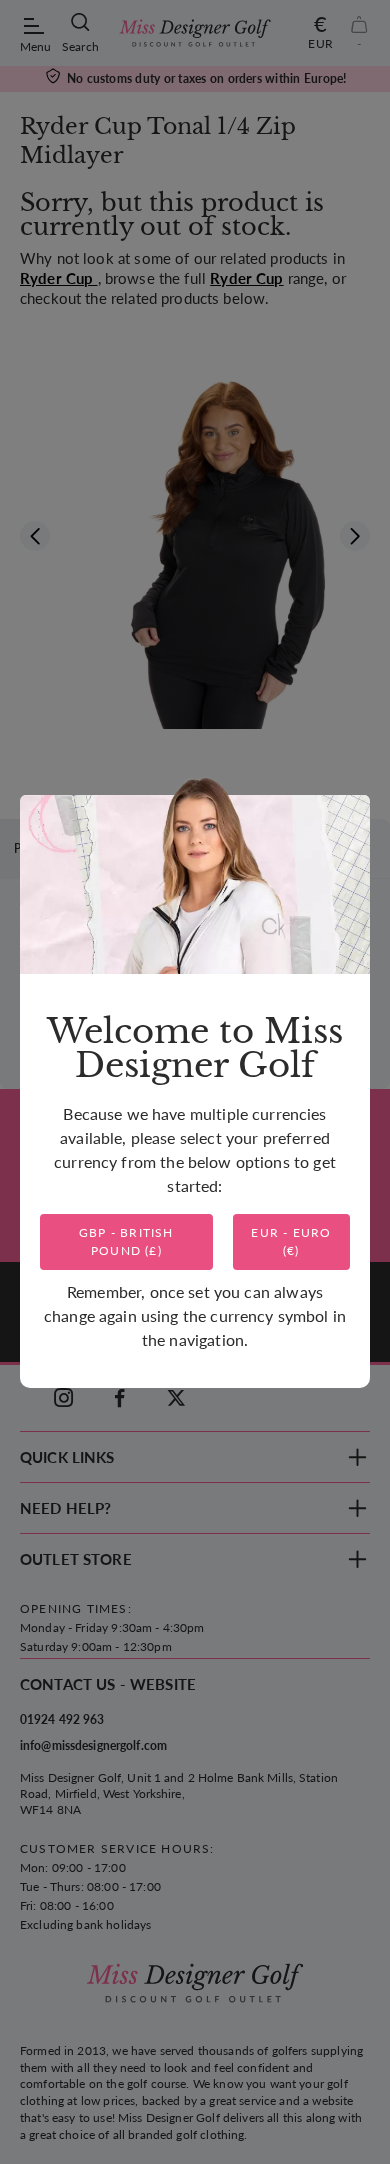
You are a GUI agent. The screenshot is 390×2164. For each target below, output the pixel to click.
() (126, 1241)
